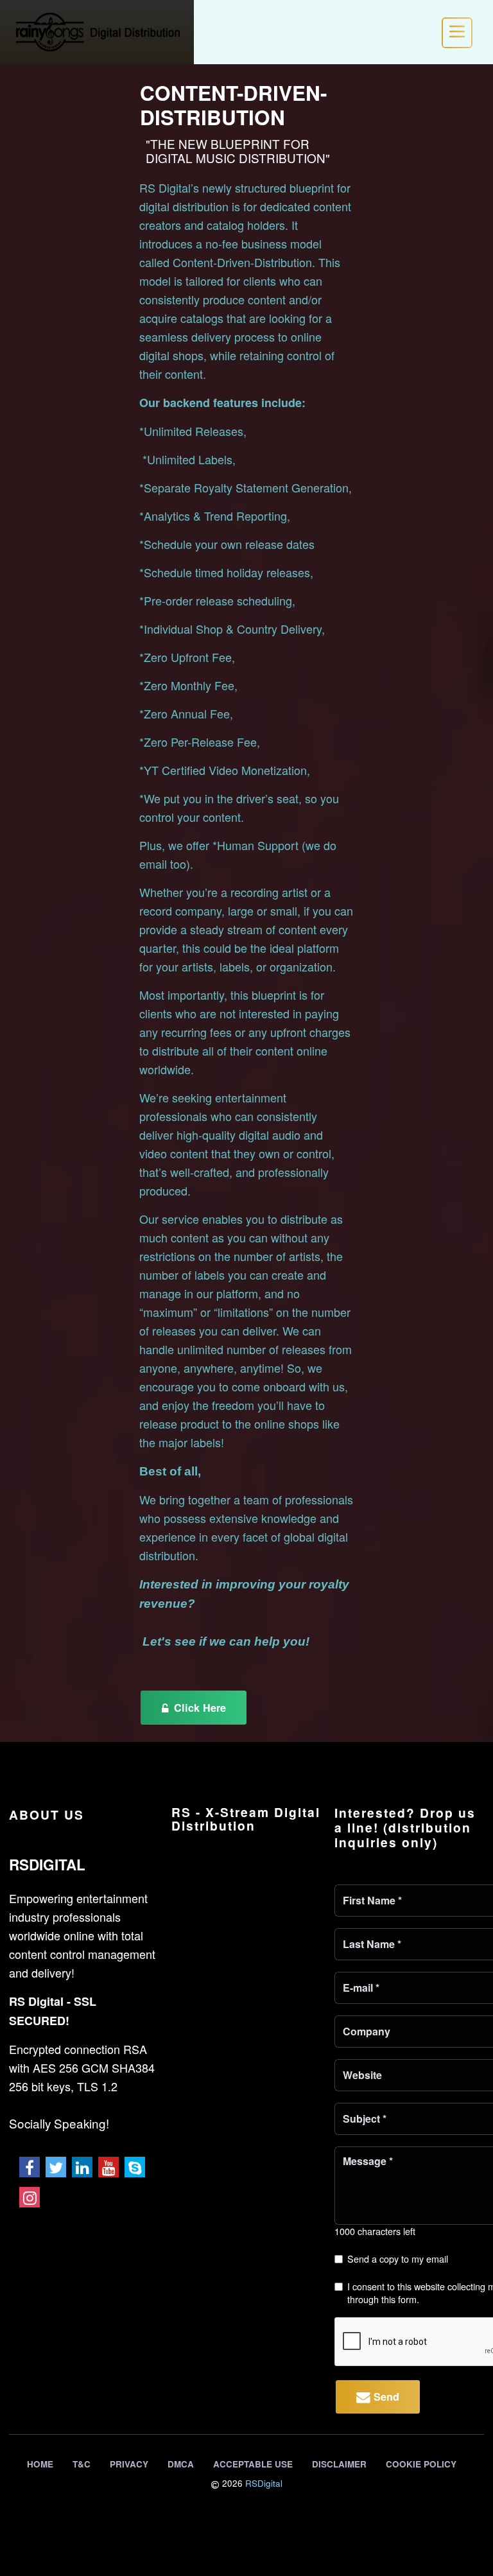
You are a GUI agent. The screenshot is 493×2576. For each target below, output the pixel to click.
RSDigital (264, 2483)
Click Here (198, 1708)
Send (385, 2397)
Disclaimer (339, 2464)
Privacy (129, 2464)
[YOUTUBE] (108, 2167)
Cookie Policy (421, 2464)
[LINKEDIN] (82, 2167)
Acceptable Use (253, 2464)
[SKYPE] (135, 2167)
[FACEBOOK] (30, 2167)
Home (40, 2464)
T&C (82, 2464)
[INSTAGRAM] (30, 2197)
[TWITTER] (56, 2167)
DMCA (181, 2464)
